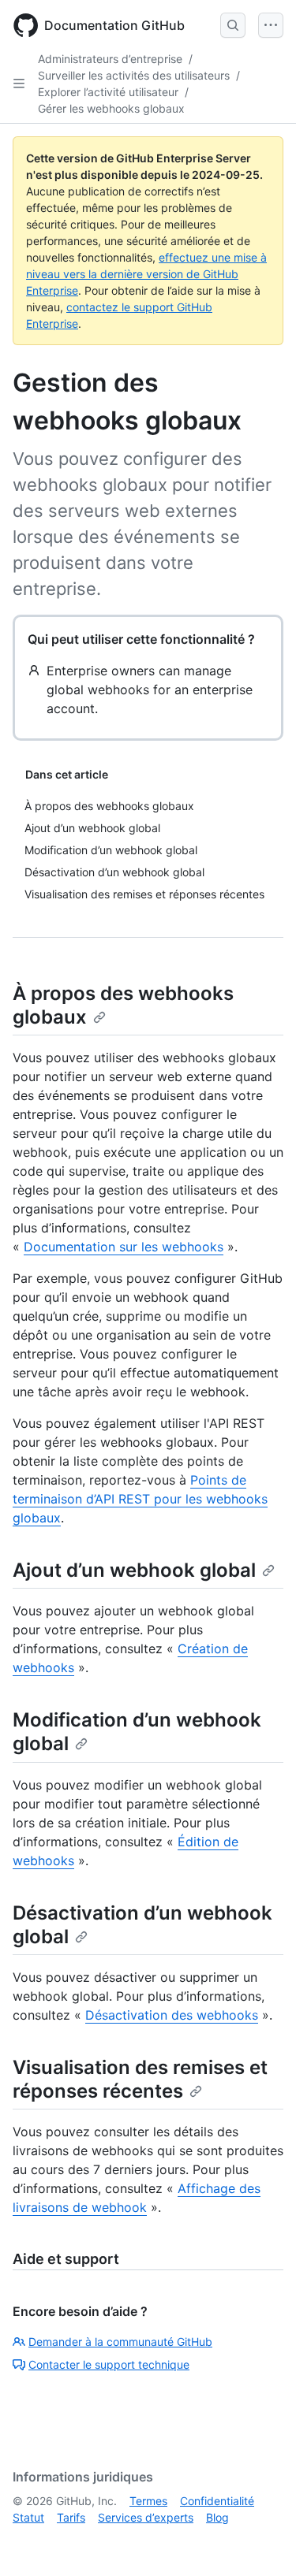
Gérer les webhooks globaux (111, 108)
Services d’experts (146, 2517)
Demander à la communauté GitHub (120, 2342)
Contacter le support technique (109, 2364)
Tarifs (71, 2517)
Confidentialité (217, 2501)
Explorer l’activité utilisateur (108, 92)
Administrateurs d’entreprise (110, 59)
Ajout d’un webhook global (134, 1570)
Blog (217, 2517)
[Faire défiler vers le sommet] (261, 2541)
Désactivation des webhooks (172, 2015)
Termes (148, 2501)
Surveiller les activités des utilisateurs (134, 75)
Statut (28, 2517)
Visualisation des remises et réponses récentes (140, 2079)
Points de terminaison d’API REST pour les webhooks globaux (140, 1499)
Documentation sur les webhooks (124, 1247)
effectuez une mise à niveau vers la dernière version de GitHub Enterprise (146, 274)
